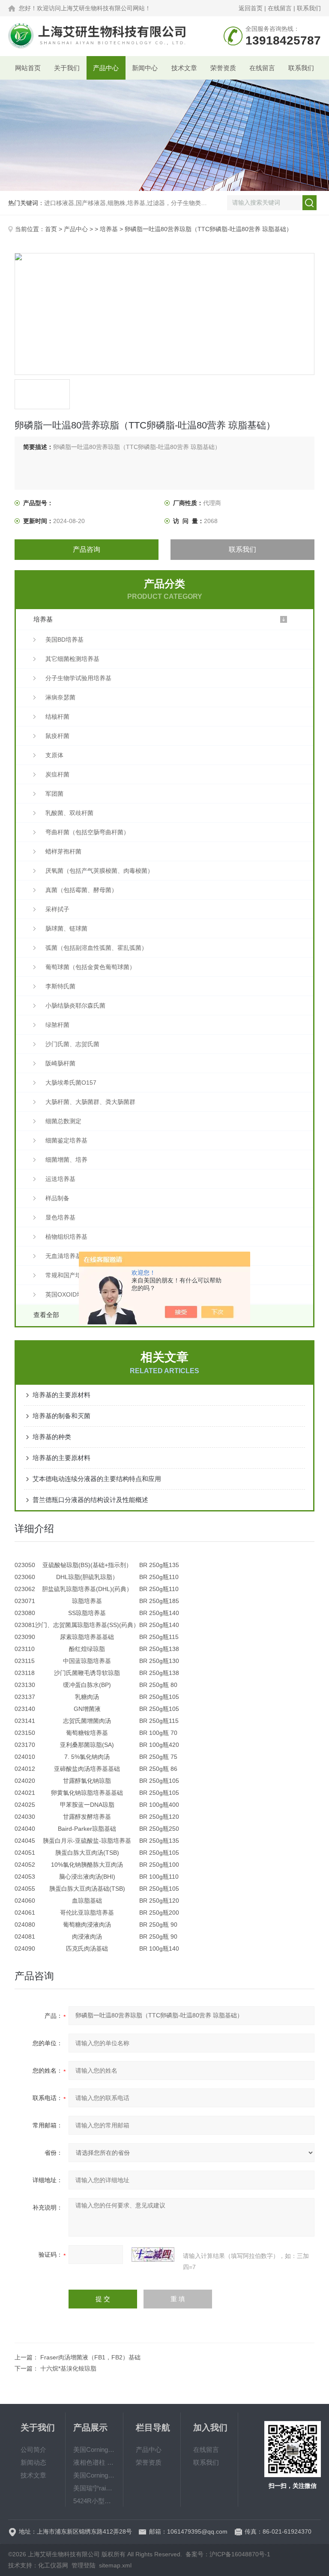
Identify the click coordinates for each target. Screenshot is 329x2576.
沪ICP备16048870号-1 (240, 2554)
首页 (51, 229)
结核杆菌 (57, 717)
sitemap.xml (115, 2565)
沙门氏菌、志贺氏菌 (72, 1044)
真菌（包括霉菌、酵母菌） (81, 890)
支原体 (54, 755)
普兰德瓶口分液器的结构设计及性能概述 (90, 1500)
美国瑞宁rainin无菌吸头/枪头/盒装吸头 (94, 2488)
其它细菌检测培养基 (72, 659)
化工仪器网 (53, 2565)
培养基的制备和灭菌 (61, 1416)
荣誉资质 (223, 68)
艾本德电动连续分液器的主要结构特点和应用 (97, 1479)
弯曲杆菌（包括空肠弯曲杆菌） (87, 832)
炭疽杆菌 (57, 774)
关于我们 (67, 68)
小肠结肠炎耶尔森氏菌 (75, 1005)
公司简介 (33, 2450)
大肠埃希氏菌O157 (71, 1083)
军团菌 (54, 794)
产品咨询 (87, 549)
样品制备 (57, 1198)
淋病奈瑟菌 (60, 697)
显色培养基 (60, 1217)
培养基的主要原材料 (61, 1395)
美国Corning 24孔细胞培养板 (94, 2475)
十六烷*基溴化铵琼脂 (68, 2368)
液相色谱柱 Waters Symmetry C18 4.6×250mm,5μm (94, 2462)
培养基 (109, 229)
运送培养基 (60, 1179)
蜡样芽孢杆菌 (63, 851)
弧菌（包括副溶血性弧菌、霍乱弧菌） (96, 948)
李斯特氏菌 (60, 986)
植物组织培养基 (66, 1237)
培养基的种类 (52, 1437)
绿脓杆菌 (57, 1025)
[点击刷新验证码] (153, 2255)
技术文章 (184, 68)
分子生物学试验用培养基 (78, 678)
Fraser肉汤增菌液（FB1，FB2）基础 (90, 2357)
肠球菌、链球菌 (66, 928)
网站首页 (28, 68)
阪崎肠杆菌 (60, 1063)
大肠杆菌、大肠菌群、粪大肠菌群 (90, 1102)
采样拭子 (57, 909)
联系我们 (309, 8)
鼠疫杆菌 (57, 736)
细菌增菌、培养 (66, 1160)
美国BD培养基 (64, 640)
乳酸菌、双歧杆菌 (69, 813)
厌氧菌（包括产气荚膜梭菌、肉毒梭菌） (99, 871)
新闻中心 (145, 68)
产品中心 (106, 68)
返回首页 (251, 8)
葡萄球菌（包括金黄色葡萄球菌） (90, 967)
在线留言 (280, 8)
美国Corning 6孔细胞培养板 (94, 2450)
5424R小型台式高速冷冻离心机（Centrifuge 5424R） (94, 2501)
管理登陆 (84, 2565)
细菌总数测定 (63, 1121)
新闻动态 (33, 2462)
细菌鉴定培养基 (66, 1140)
